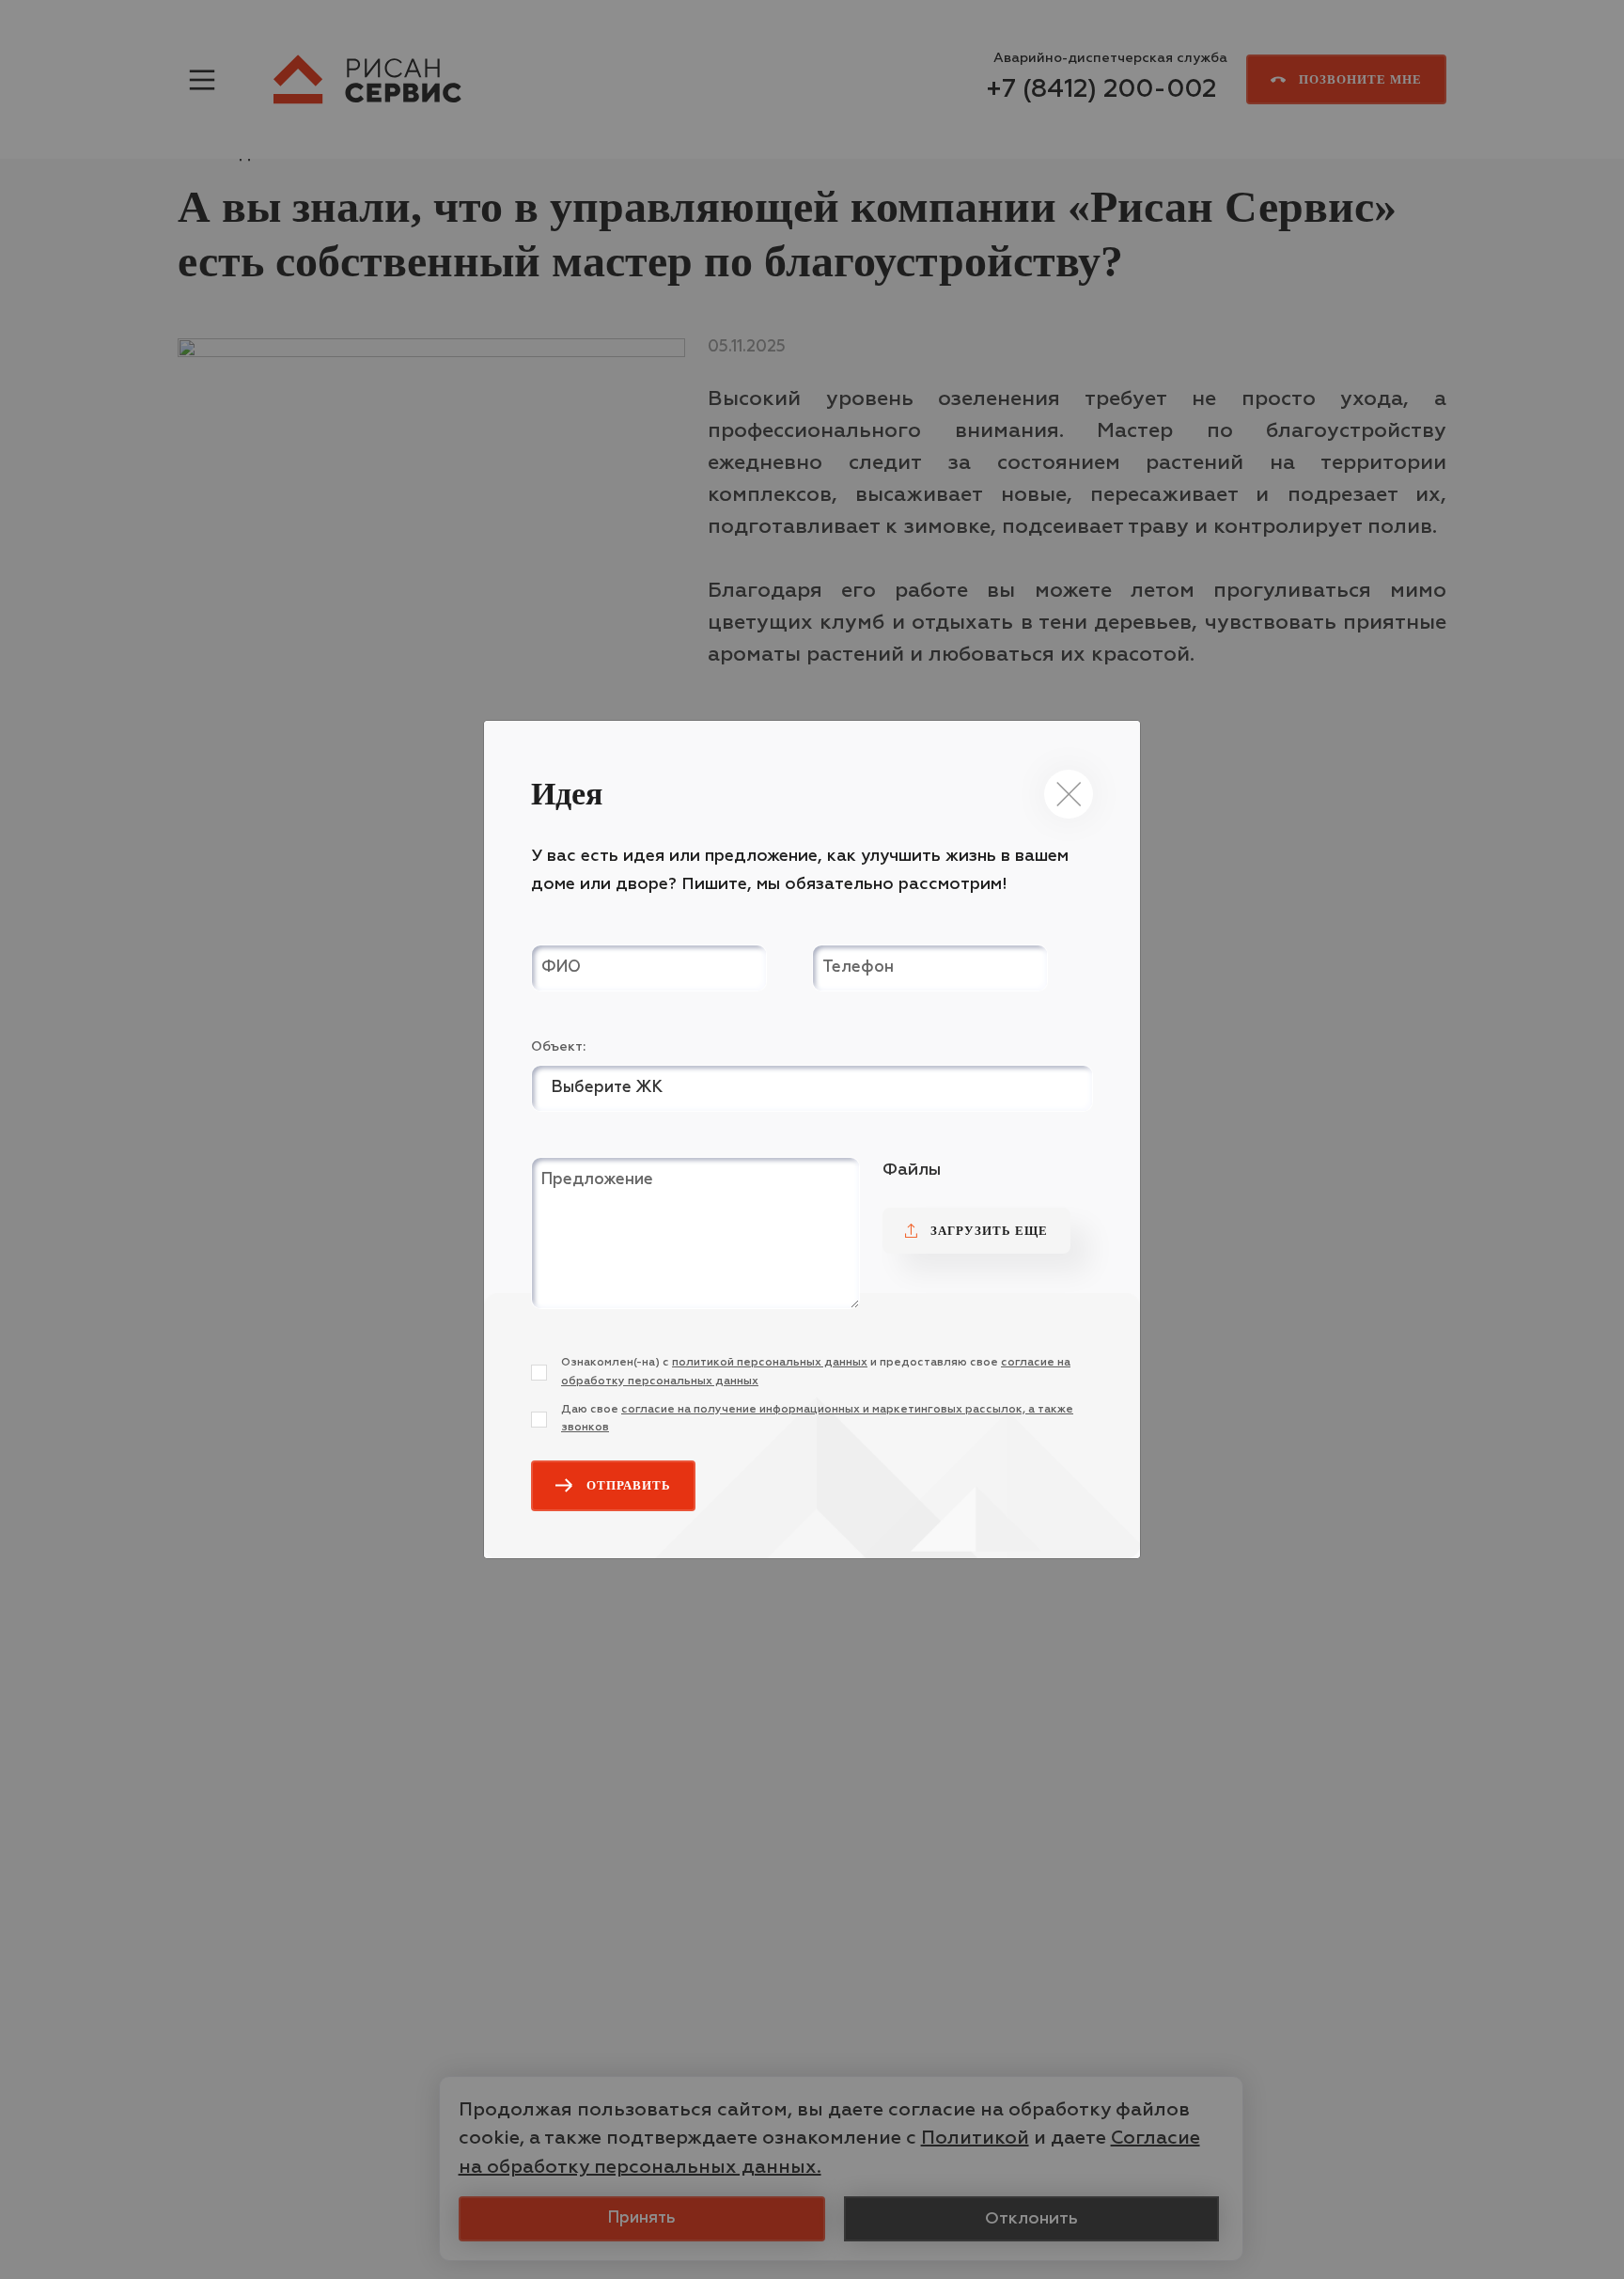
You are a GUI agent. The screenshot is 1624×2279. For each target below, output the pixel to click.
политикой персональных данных (770, 1363)
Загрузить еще (989, 1231)
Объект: (558, 1047)
